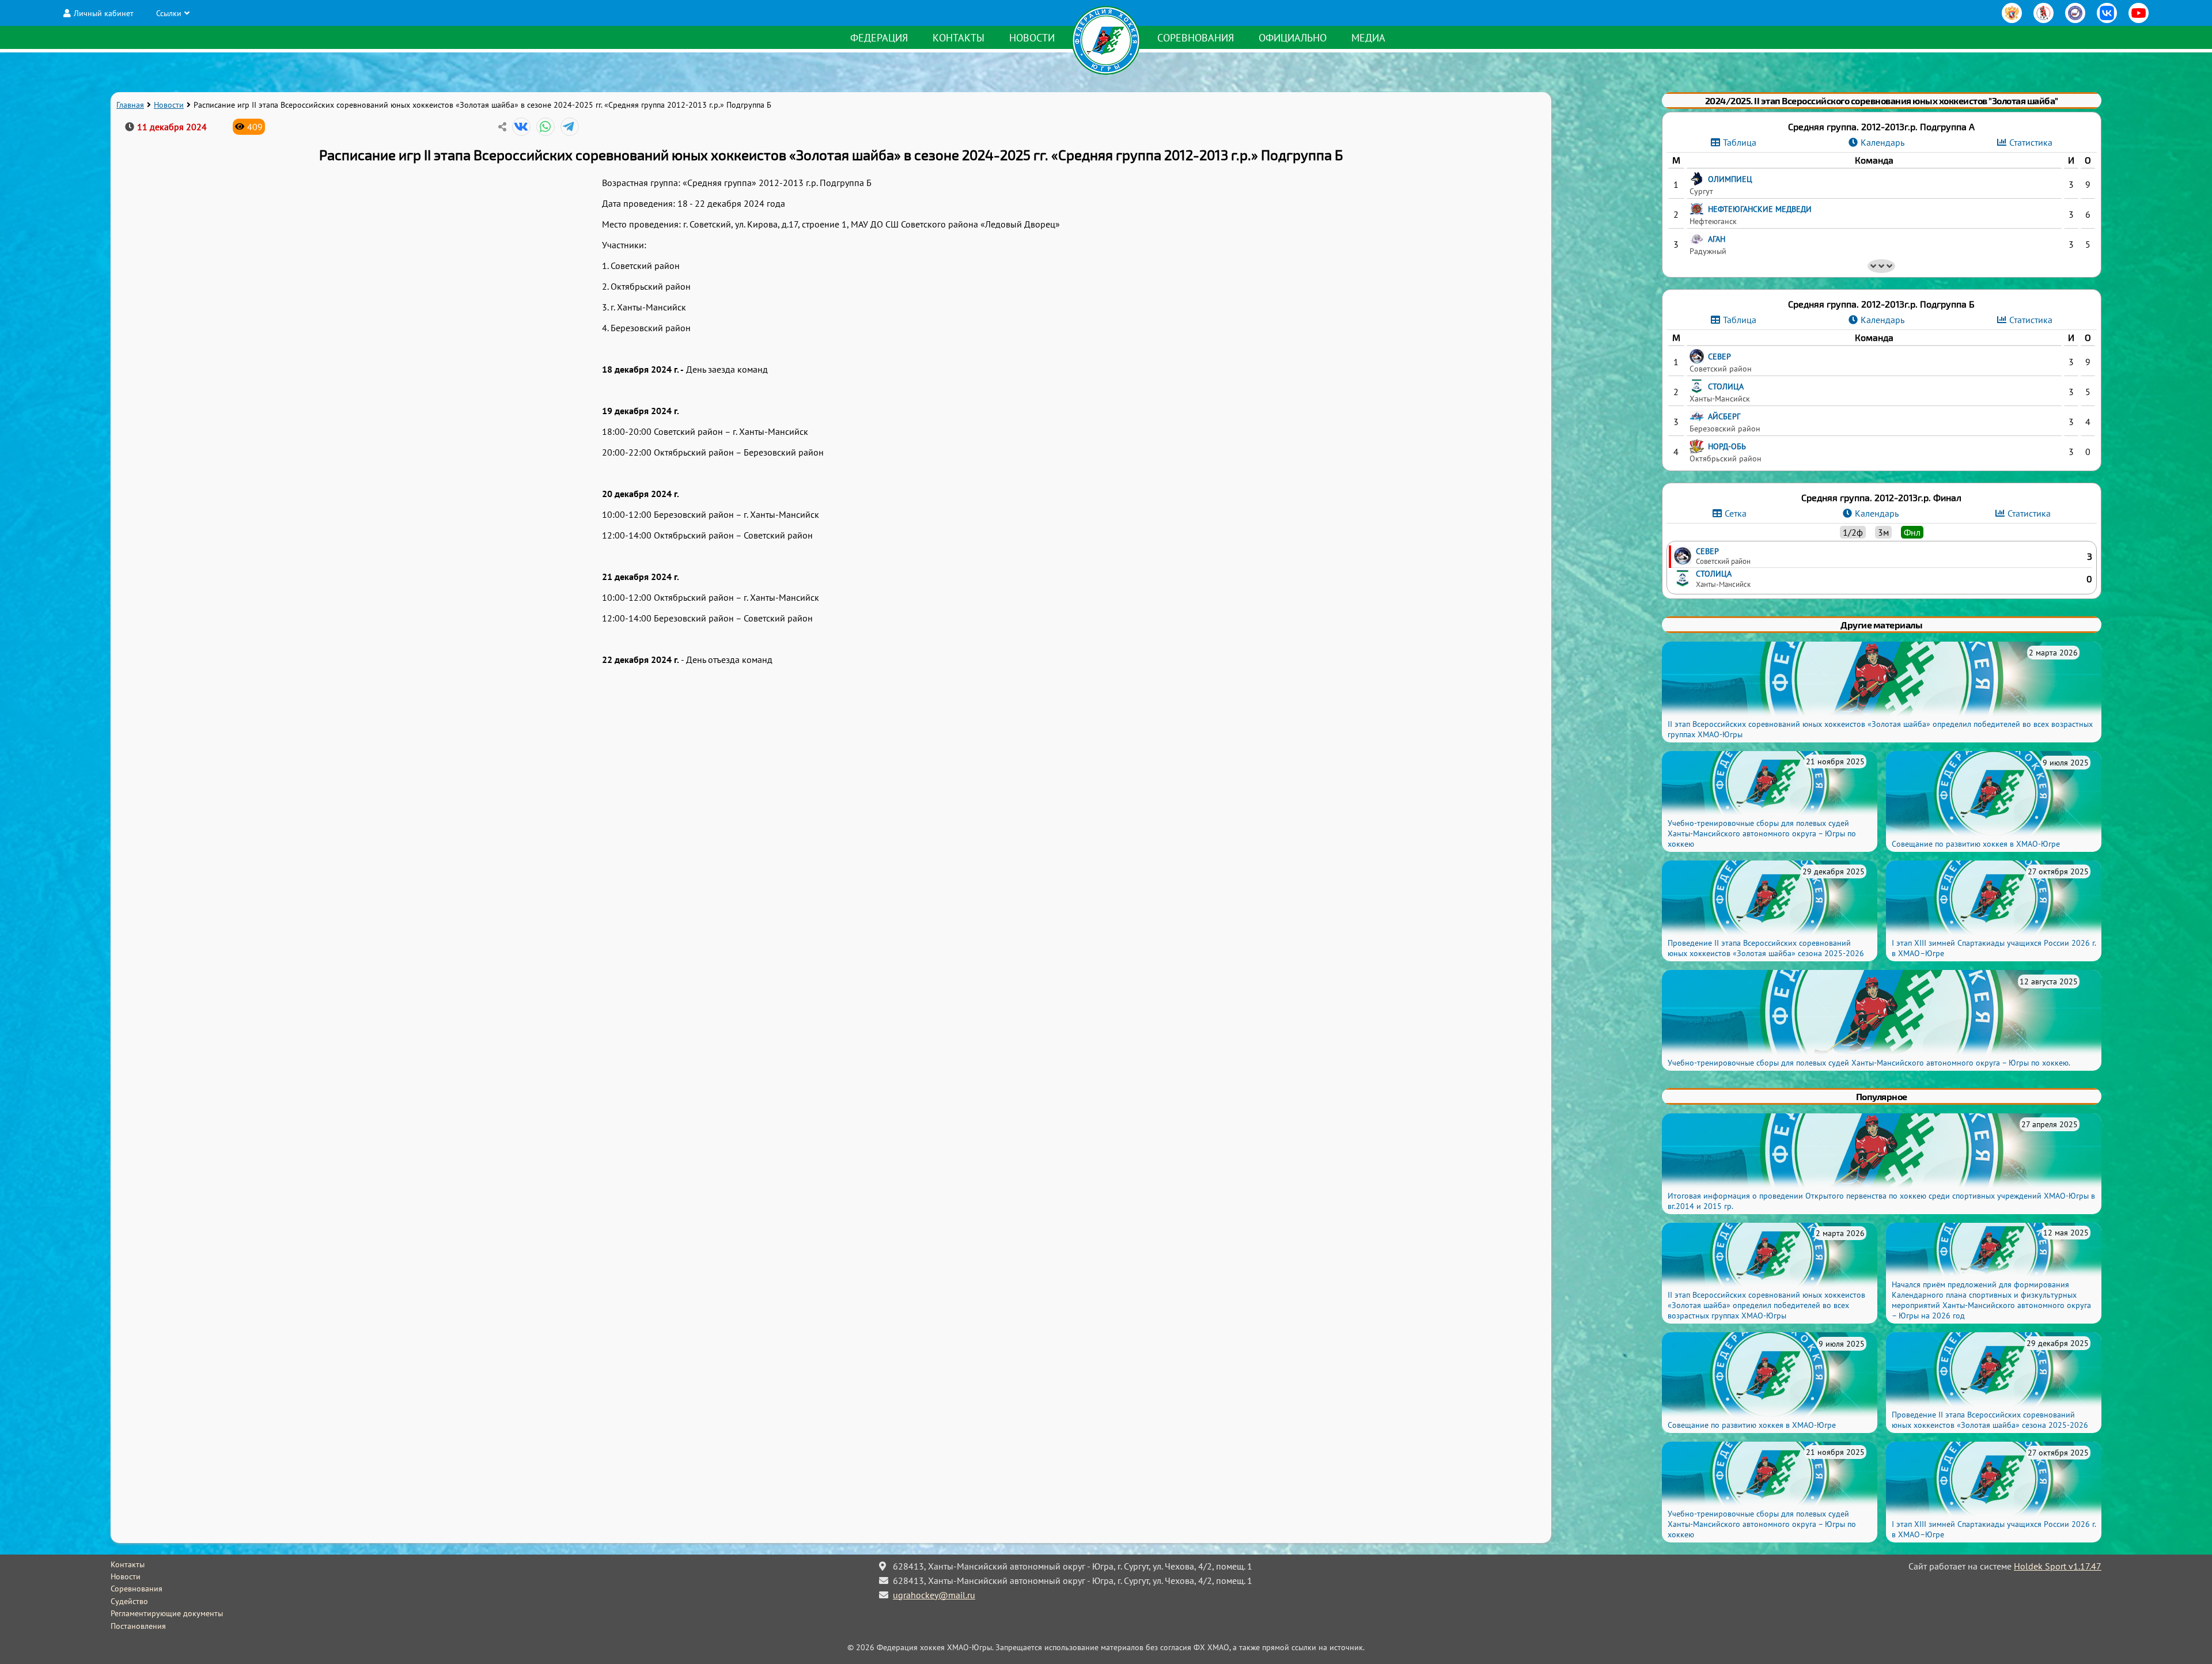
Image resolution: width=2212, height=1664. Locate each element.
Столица (1714, 573)
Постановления (138, 1626)
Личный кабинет (104, 13)
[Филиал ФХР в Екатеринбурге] (2075, 13)
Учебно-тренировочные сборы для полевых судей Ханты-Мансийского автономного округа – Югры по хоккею (1762, 833)
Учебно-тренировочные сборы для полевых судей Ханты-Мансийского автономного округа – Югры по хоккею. (1869, 1063)
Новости (1032, 38)
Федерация (879, 38)
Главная (130, 105)
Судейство (129, 1601)
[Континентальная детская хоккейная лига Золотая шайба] (2044, 13)
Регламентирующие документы (167, 1613)
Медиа (1368, 38)
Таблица (1740, 142)
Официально (1293, 38)
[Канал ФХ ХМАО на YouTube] (2139, 13)
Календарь (1883, 142)
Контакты (959, 38)
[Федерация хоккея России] (2012, 13)
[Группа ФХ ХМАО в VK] (2107, 13)
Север (1707, 551)
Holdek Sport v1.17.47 (2058, 1566)
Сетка (1736, 513)
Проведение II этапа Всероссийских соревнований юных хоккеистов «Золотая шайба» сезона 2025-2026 (1766, 948)
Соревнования (1196, 38)
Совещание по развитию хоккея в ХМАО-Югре (1976, 844)
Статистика (2031, 142)
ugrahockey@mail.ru (934, 1595)
